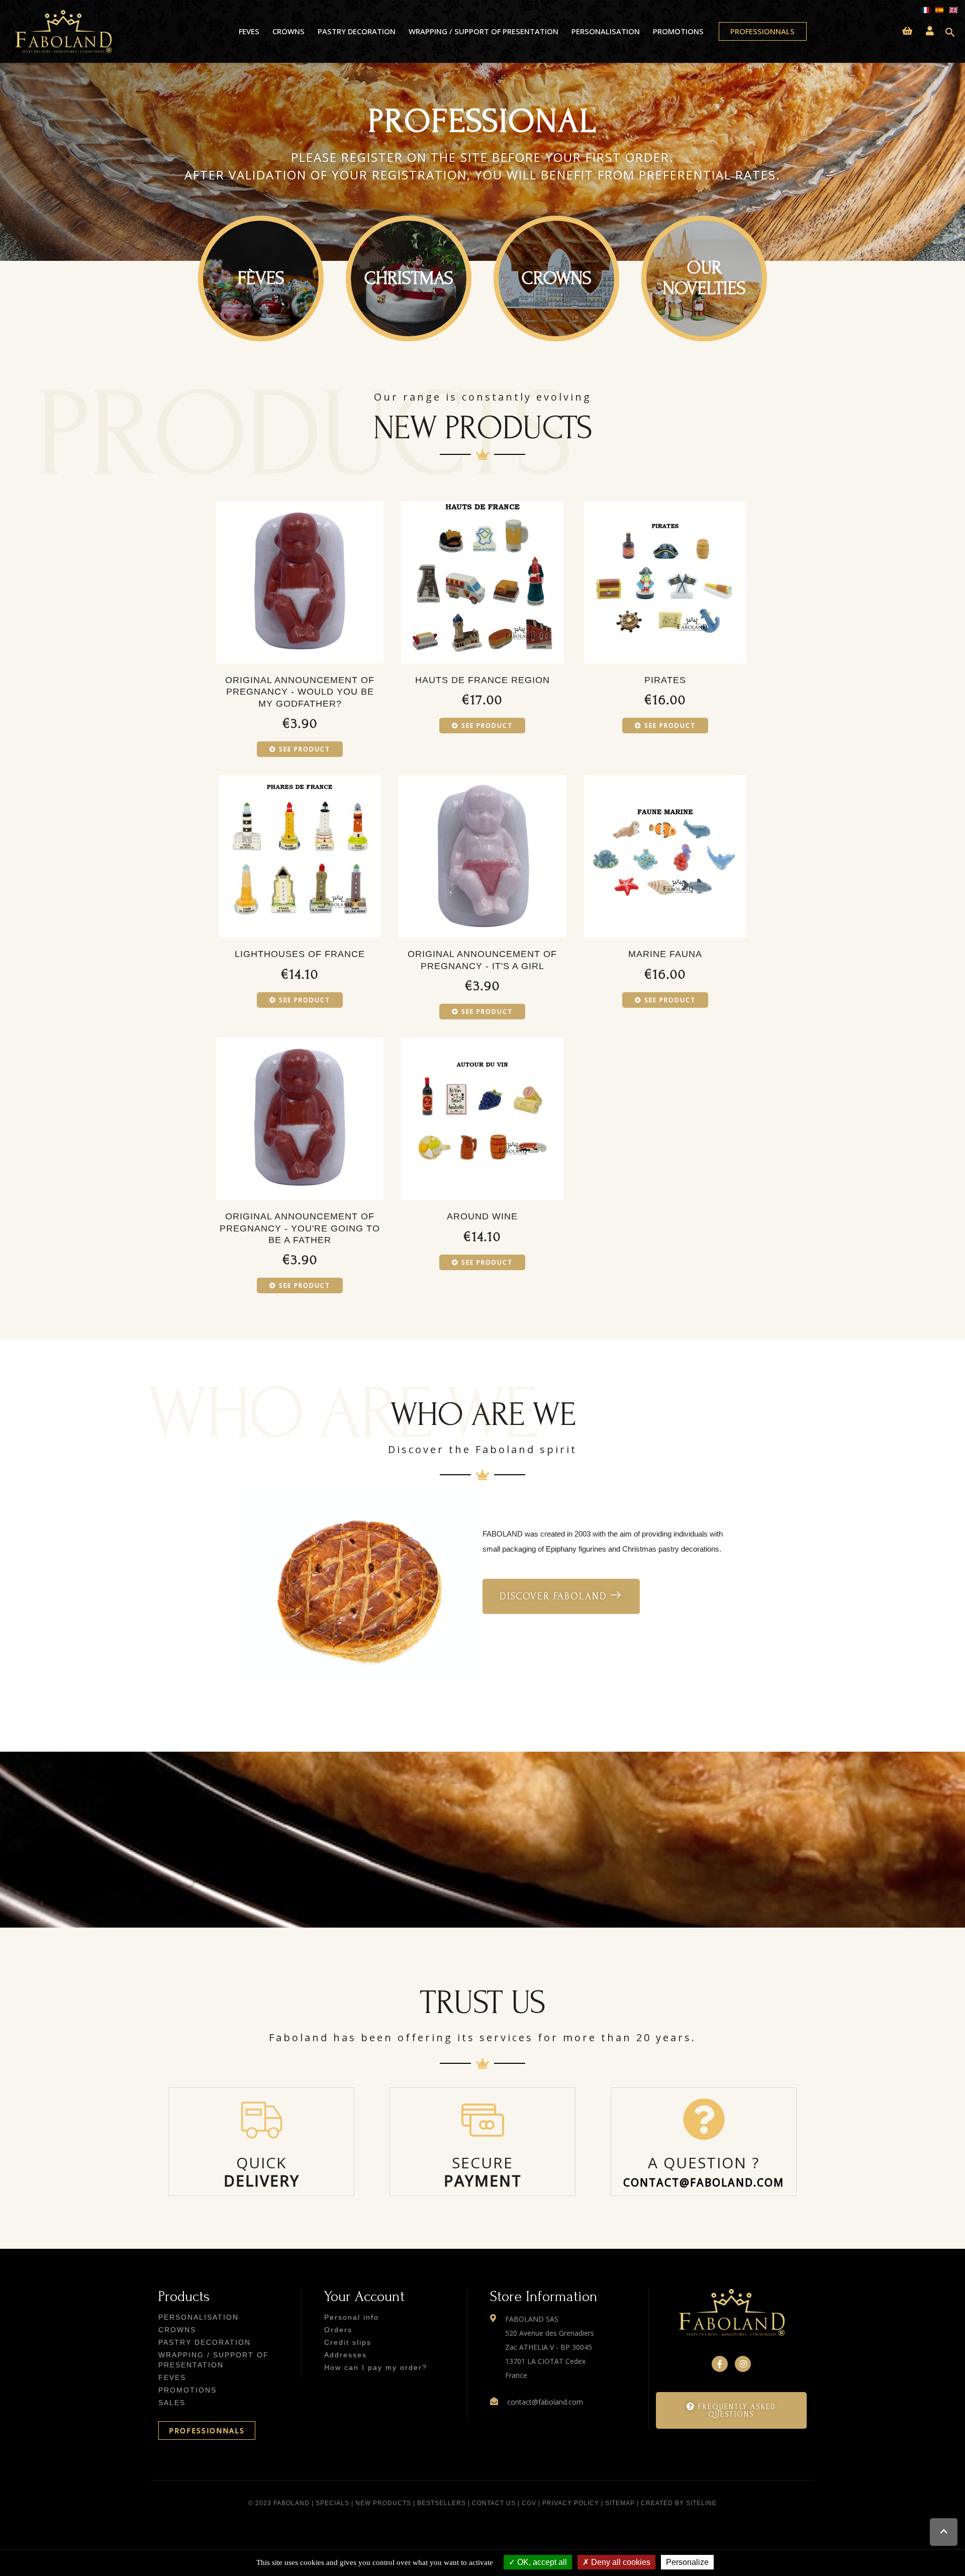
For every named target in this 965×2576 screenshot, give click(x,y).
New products (383, 2503)
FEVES (249, 31)
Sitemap (620, 2503)
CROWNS (288, 31)
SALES (172, 2403)
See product (305, 749)
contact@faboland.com (704, 2182)
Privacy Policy (571, 2503)
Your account (364, 2296)
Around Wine (482, 1216)
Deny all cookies (620, 2562)
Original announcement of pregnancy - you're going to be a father (300, 1228)
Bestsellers (442, 2503)
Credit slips (348, 2342)
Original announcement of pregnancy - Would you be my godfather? (300, 692)
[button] (561, 1596)
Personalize (687, 2562)
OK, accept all (541, 2562)
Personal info (352, 2317)
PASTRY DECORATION (357, 31)
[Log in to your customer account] (930, 31)
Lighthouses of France (300, 954)
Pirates (665, 680)
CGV (529, 2503)
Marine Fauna (665, 954)
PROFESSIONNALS (207, 2430)
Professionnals (762, 31)
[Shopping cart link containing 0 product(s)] (907, 31)
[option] (482, 162)
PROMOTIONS (678, 31)
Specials (332, 2503)
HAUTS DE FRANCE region (482, 680)
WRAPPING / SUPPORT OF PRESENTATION (484, 31)
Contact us (494, 2503)
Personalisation (606, 31)
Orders (338, 2330)
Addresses (346, 2355)
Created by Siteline (679, 2503)
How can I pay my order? (376, 2367)
